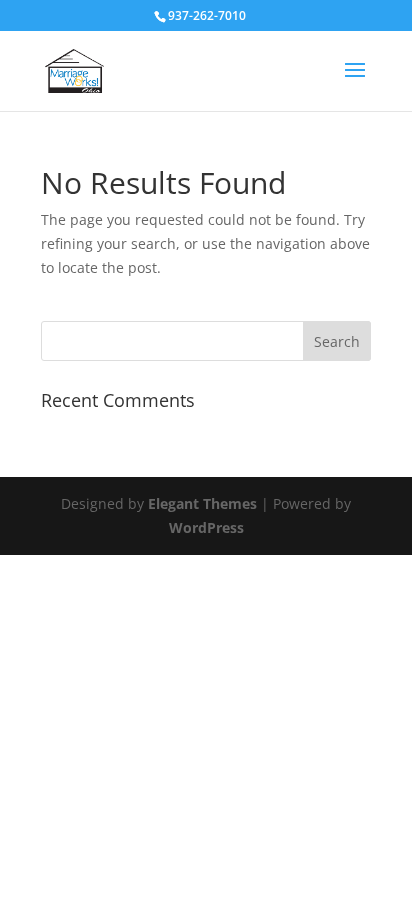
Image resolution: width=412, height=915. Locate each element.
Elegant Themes (202, 503)
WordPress (206, 527)
